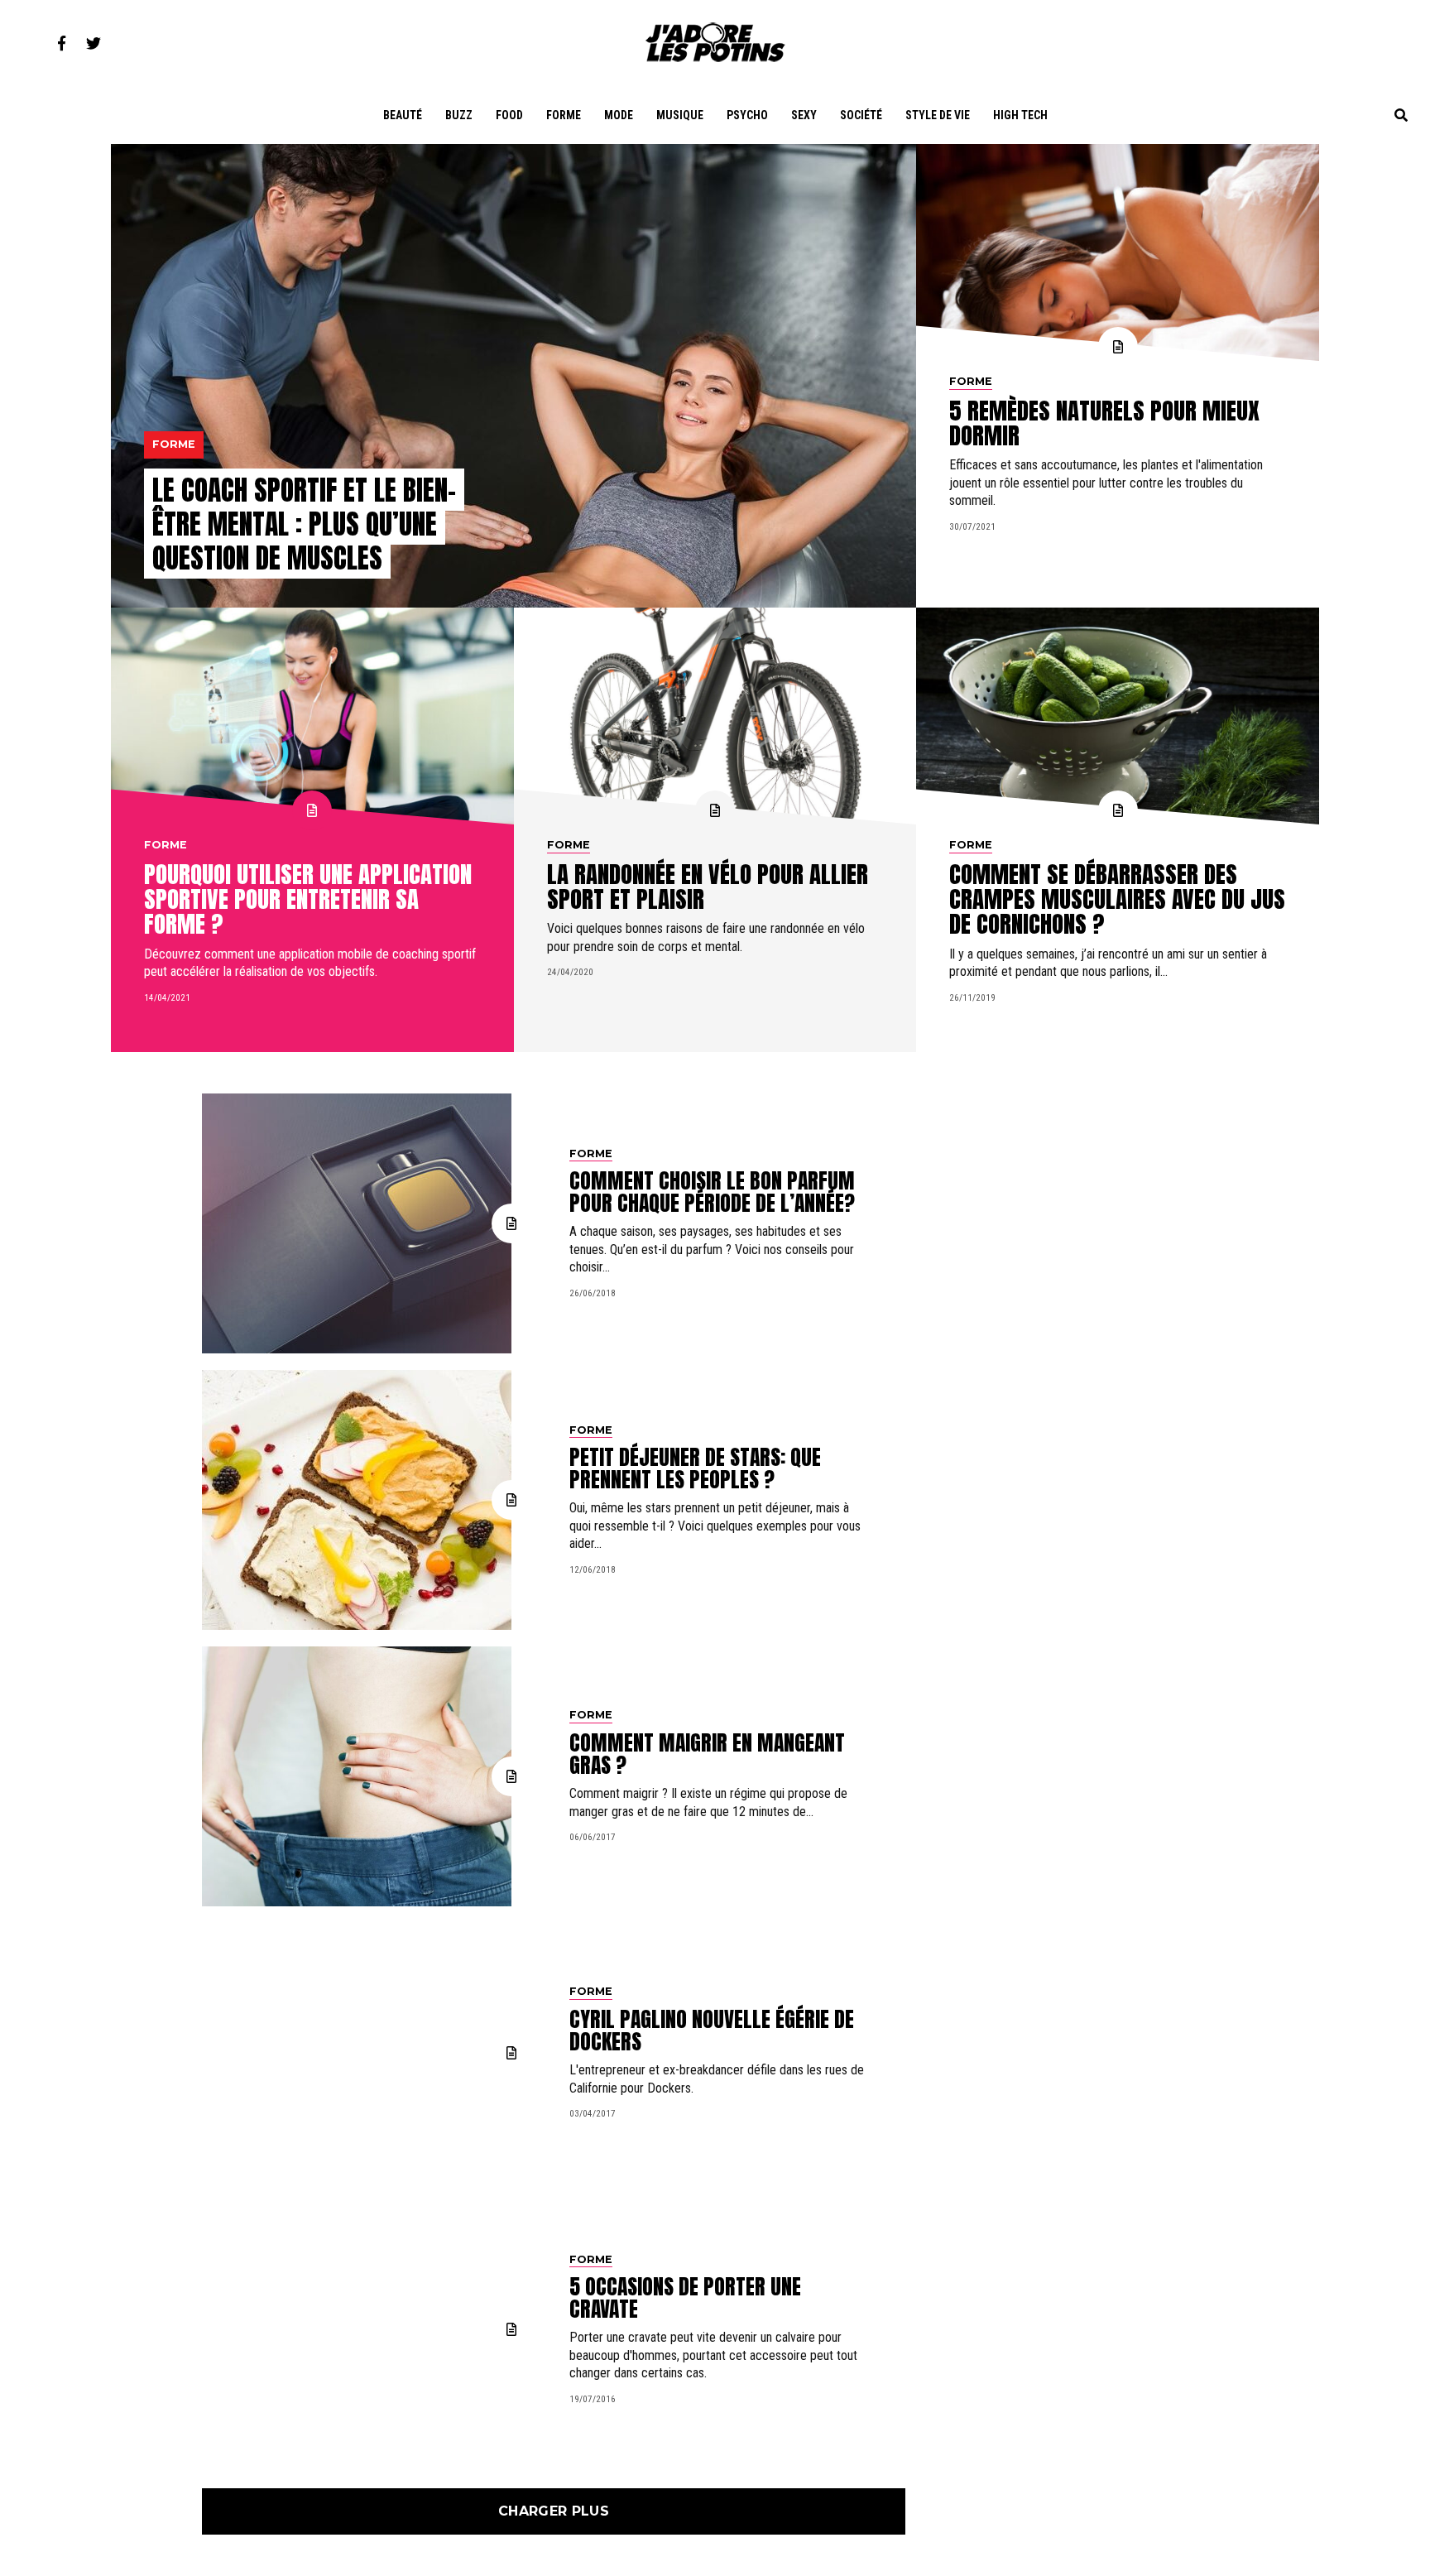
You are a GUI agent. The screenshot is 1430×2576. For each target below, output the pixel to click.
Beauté (403, 115)
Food (509, 115)
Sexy (804, 115)
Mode (619, 115)
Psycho (747, 115)
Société (861, 115)
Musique (680, 115)
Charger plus (554, 2511)
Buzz (459, 115)
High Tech (1020, 115)
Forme (564, 115)
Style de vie (938, 115)
